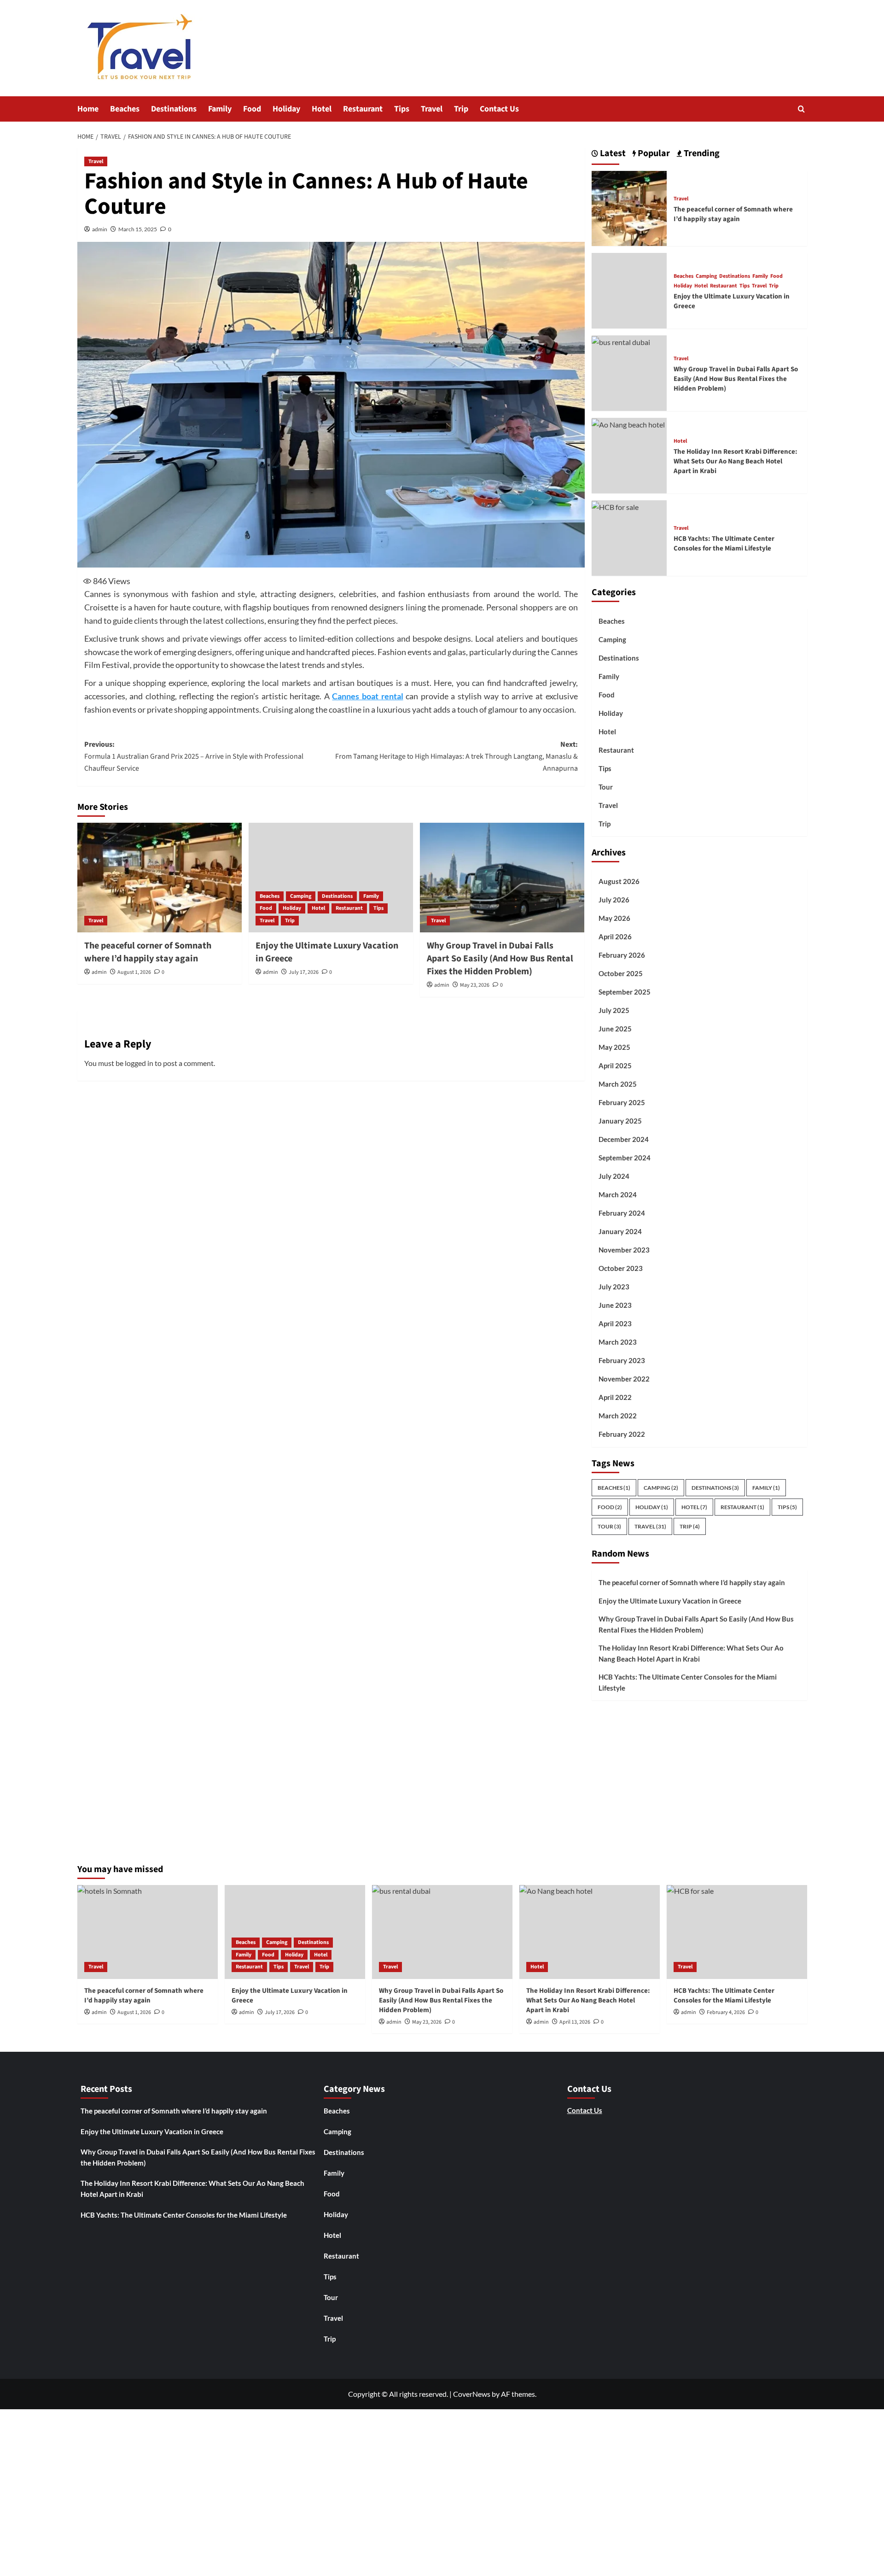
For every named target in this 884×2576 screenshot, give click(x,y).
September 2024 (625, 1158)
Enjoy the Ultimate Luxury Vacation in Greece (671, 1601)
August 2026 (619, 881)
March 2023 (618, 1342)
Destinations (174, 109)
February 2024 (622, 1213)
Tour (606, 787)
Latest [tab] (612, 154)
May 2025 (614, 1047)
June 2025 (615, 1029)
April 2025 (615, 1066)
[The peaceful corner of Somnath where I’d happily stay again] (160, 878)
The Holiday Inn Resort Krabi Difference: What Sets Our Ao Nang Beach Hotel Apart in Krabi (736, 461)
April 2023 (615, 1323)
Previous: (194, 756)
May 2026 (614, 918)
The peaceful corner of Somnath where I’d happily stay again (148, 952)
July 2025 (614, 1010)
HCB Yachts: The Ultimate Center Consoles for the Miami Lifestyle (724, 544)
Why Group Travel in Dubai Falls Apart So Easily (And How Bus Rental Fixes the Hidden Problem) (500, 959)
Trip (461, 109)
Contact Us (499, 109)
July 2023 (614, 1287)
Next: (457, 756)
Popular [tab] (653, 154)
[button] (801, 109)
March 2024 (618, 1194)
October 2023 (621, 1268)
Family (220, 109)
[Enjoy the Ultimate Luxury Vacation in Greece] (331, 878)
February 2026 (622, 955)
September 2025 (625, 992)
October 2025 (621, 973)
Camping (301, 896)
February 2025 (622, 1102)
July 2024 (614, 1176)
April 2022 (615, 1397)
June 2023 (615, 1305)
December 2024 (624, 1139)
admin (100, 229)
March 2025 (618, 1084)
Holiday (286, 109)
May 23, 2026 (475, 985)
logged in (139, 1063)
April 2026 (615, 937)
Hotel (322, 109)
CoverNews (472, 2394)
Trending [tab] (701, 154)
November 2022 (624, 1379)
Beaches (125, 109)
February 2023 (622, 1360)
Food (252, 109)
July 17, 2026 (304, 972)
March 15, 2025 (138, 229)
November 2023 (624, 1250)
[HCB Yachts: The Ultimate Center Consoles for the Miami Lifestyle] (615, 506)
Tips (402, 109)
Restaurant (363, 109)
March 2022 (618, 1416)
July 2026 (614, 900)
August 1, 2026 (134, 972)
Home (88, 109)
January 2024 (620, 1231)
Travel (432, 109)
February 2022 (622, 1434)
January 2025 (620, 1121)
